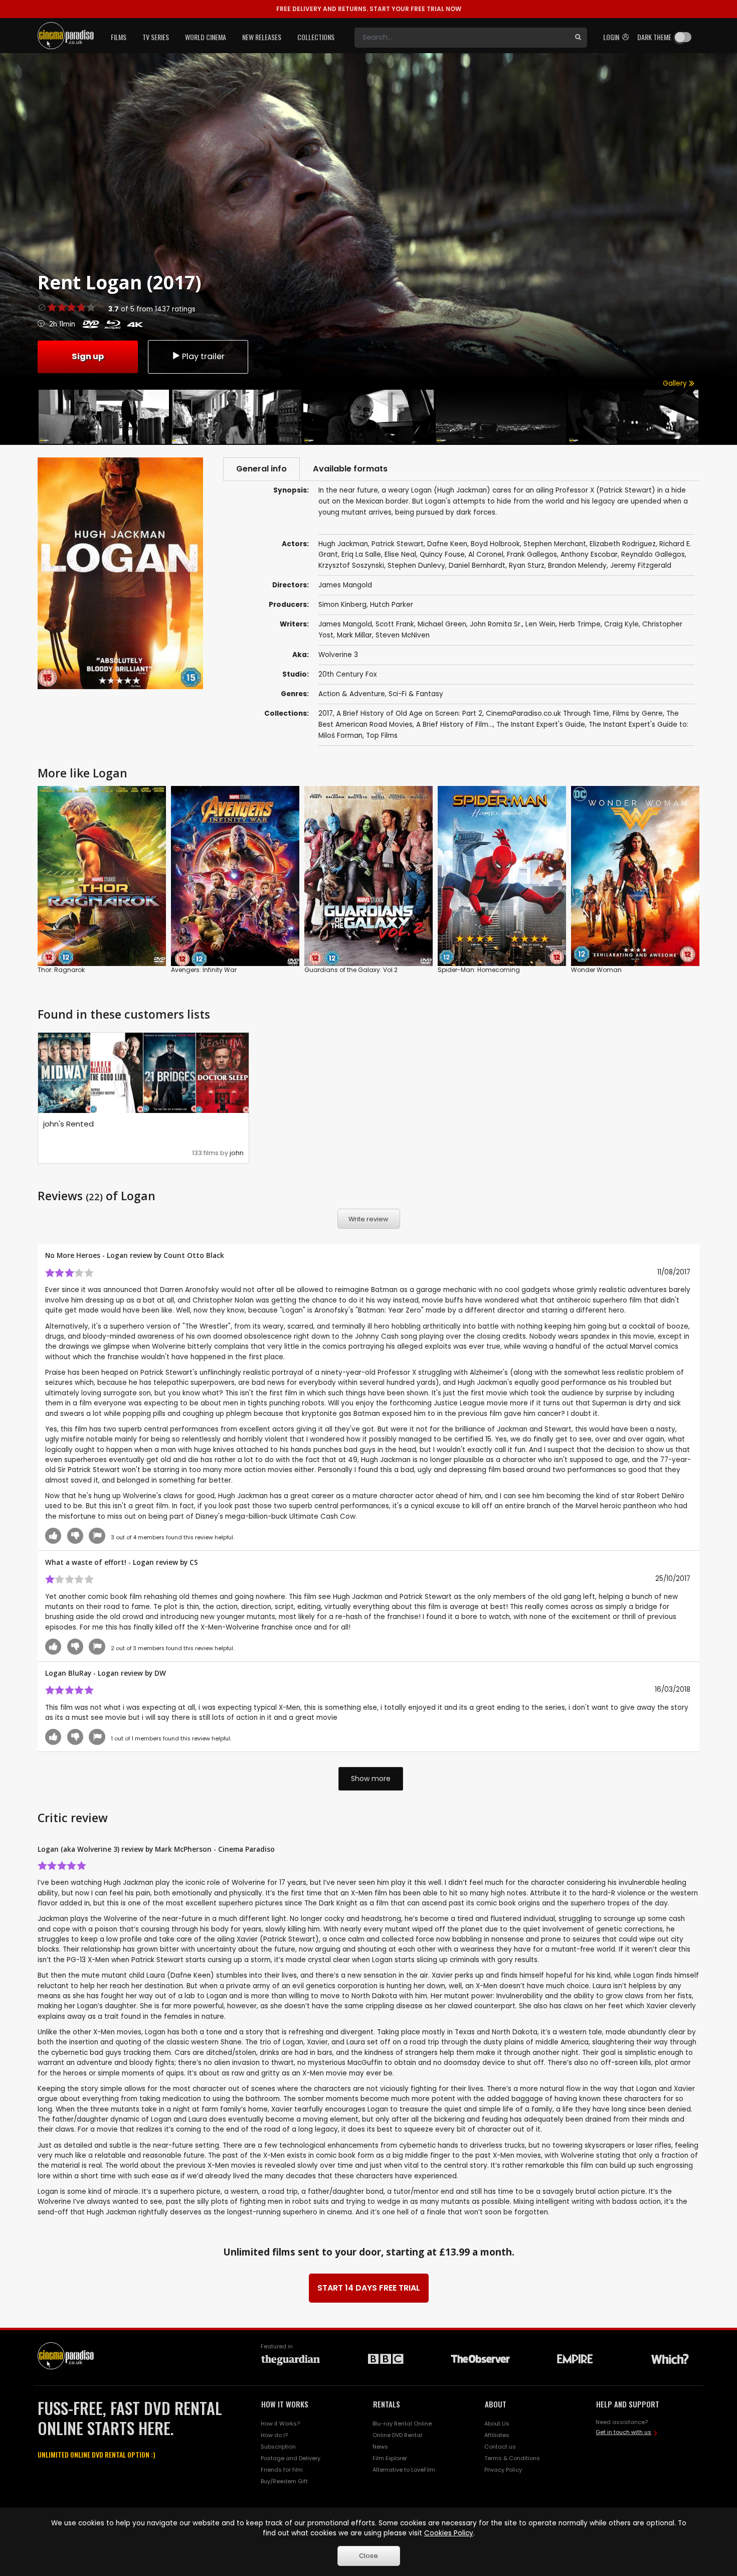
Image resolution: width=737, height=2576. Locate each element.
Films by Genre (638, 713)
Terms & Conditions (512, 2458)
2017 (326, 713)
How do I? (274, 2435)
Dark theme (654, 37)
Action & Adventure (352, 694)
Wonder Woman (596, 970)
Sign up (88, 356)
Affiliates (497, 2435)
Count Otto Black (194, 1255)
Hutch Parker (392, 605)
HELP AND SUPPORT (628, 2404)
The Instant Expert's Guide (541, 724)
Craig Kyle (621, 624)
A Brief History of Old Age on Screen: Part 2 (409, 713)
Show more (371, 1779)
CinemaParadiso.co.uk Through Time (547, 713)
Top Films (382, 736)
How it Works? (280, 2424)
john (237, 1153)
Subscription (278, 2447)
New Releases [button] (262, 37)
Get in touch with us (623, 2432)
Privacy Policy (503, 2470)
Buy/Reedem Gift (284, 2481)
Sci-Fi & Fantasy (416, 694)
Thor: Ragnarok (61, 970)
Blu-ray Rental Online (402, 2424)
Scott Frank (395, 624)
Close (368, 2556)
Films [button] (119, 37)
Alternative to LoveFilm (404, 2470)
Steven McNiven (403, 635)
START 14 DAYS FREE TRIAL (369, 2288)
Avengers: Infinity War (204, 970)
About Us (497, 2424)
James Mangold (345, 624)
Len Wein (540, 624)
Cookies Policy (449, 2533)
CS (194, 1562)
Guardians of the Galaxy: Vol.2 (351, 970)
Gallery (676, 383)
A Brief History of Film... (454, 724)
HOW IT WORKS (285, 2404)
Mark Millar (354, 635)
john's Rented (68, 1124)
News (380, 2447)
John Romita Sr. (496, 624)
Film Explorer (390, 2458)
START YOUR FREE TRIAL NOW (369, 9)
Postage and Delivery (291, 2458)
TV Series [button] (156, 37)
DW (160, 1673)
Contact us (500, 2447)
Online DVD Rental (397, 2435)
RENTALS (387, 2404)
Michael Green (442, 624)
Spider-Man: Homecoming (479, 970)
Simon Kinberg (342, 605)
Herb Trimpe (580, 624)
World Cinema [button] (206, 37)
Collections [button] (316, 37)
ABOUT (496, 2404)
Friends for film (282, 2470)
